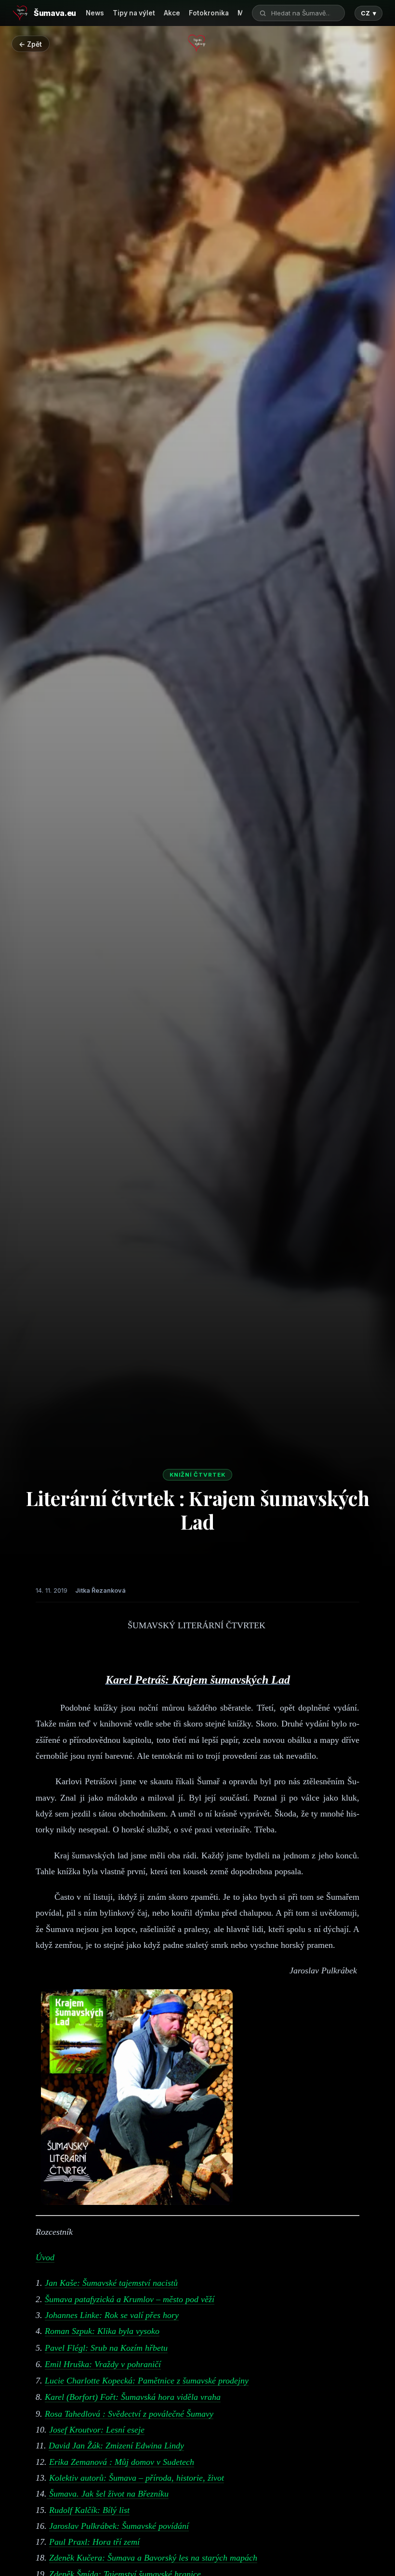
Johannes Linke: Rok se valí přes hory (112, 2315)
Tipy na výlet (134, 13)
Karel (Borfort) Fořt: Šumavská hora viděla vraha (133, 2397)
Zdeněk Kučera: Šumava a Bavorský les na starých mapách (153, 2558)
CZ (369, 13)
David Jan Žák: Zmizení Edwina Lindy (116, 2446)
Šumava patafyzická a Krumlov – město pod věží (130, 2299)
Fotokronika (209, 13)
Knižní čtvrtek (198, 1475)
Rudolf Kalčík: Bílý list (89, 2510)
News (95, 13)
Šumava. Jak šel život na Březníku (108, 2494)
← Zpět (30, 44)
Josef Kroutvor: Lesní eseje (97, 2430)
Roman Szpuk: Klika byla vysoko (102, 2331)
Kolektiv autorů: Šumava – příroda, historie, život (137, 2478)
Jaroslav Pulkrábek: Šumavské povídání (119, 2526)
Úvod (45, 2257)
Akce (172, 13)
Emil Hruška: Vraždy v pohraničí (103, 2364)
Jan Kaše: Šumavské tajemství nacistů (111, 2283)
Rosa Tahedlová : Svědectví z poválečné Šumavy (129, 2414)
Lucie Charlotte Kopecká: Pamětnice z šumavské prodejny (147, 2381)
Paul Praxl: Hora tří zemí (94, 2542)
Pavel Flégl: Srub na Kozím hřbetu (106, 2348)
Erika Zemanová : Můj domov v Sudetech (122, 2462)
